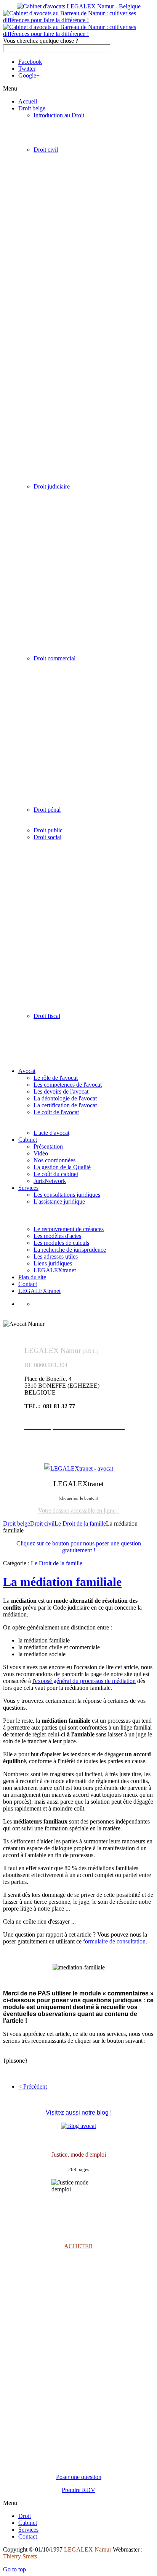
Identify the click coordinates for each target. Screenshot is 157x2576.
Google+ (29, 75)
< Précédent (33, 2087)
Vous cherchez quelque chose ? (41, 41)
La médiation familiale (62, 1582)
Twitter (27, 69)
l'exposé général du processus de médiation (84, 1681)
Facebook (30, 62)
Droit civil (42, 1523)
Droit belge (17, 1523)
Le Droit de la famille (80, 1523)
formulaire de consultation (114, 1941)
